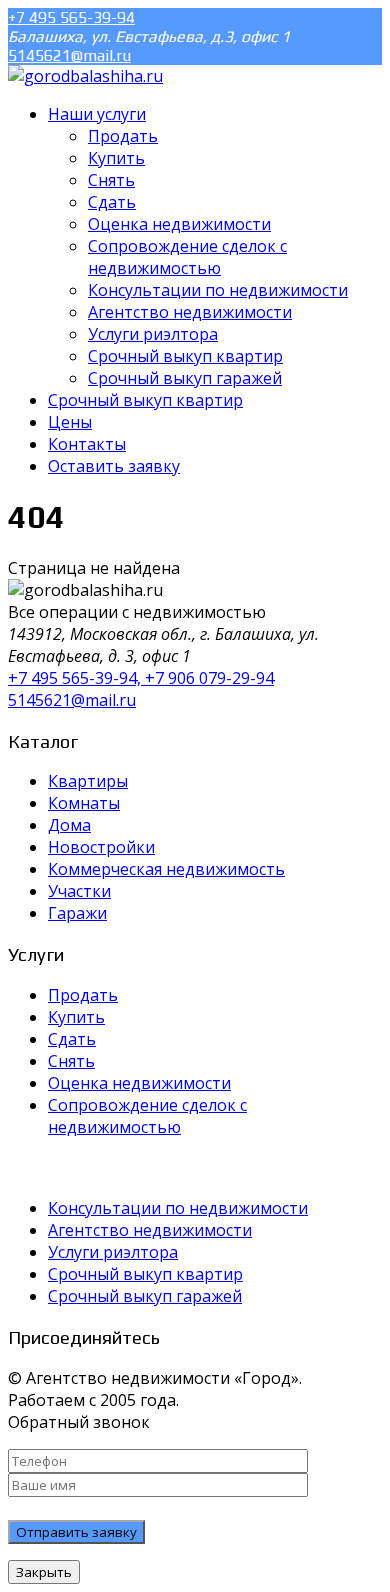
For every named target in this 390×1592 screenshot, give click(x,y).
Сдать (72, 1039)
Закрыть (44, 1572)
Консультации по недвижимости (178, 1208)
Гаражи (77, 913)
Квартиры (88, 781)
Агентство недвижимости (150, 1230)
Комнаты (84, 803)
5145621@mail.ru (69, 55)
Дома (69, 825)
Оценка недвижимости (139, 1083)
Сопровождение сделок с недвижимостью (147, 1116)
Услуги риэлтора (113, 1252)
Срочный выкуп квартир (145, 1274)
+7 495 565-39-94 (71, 17)
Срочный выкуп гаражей (145, 1296)
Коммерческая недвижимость (166, 869)
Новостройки (101, 847)
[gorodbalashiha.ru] (85, 76)
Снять (71, 1061)
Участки (79, 891)
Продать (83, 995)
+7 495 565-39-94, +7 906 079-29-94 (141, 678)
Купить (76, 1017)
